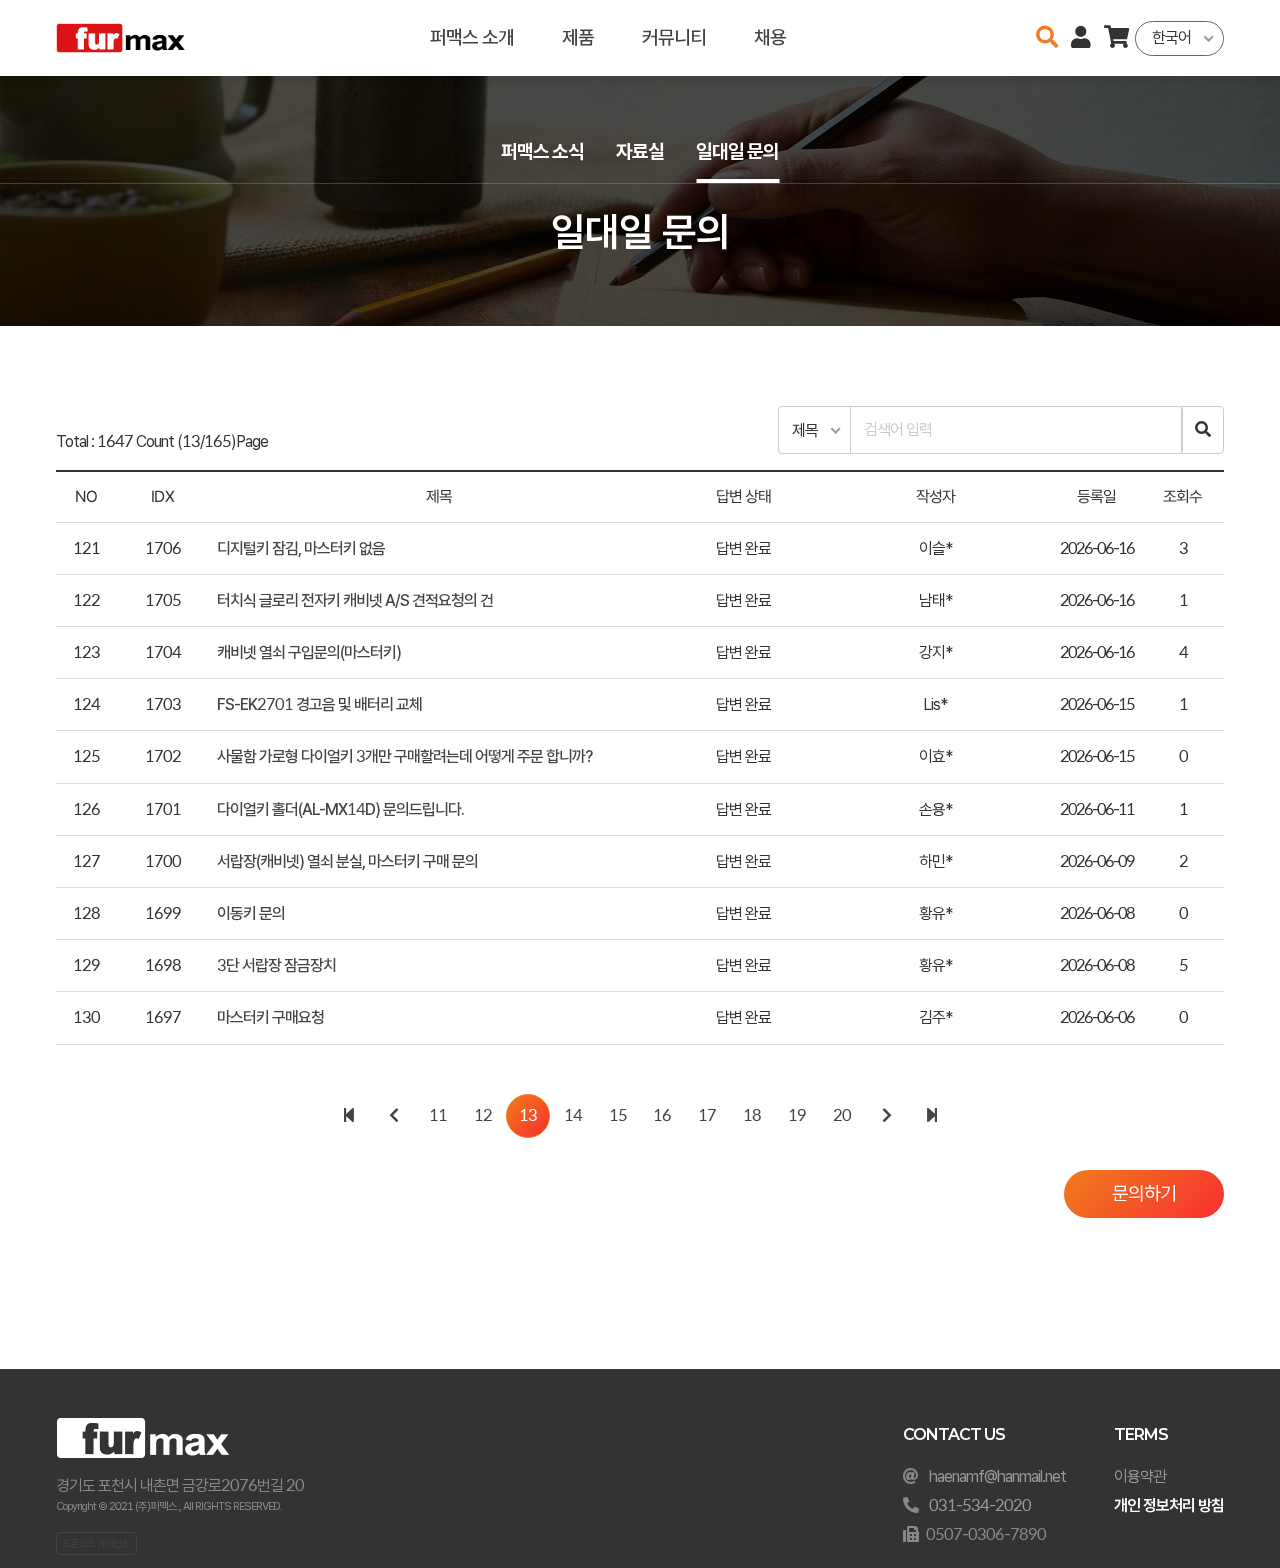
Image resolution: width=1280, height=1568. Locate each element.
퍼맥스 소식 (542, 151)
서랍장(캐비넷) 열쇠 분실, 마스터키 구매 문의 (347, 861)
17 (707, 1115)
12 (483, 1115)
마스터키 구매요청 (270, 1017)
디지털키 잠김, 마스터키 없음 (301, 548)
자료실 (640, 151)
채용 (770, 37)
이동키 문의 (251, 913)
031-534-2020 (980, 1505)
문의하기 (1144, 1193)
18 (752, 1115)
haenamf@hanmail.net (997, 1476)
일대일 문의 (737, 151)
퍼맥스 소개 (472, 37)
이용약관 (1140, 1476)
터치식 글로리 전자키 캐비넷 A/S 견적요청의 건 (355, 600)
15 (618, 1115)
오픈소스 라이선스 (96, 1543)
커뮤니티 (674, 37)
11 (438, 1115)
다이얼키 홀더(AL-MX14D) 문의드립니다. (340, 809)
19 (797, 1115)
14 (573, 1115)
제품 (578, 37)
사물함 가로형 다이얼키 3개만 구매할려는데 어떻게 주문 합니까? (404, 756)
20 (842, 1115)
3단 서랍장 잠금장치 (276, 965)
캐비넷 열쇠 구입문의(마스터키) (309, 652)
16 (662, 1115)
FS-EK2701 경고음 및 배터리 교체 (319, 704)
